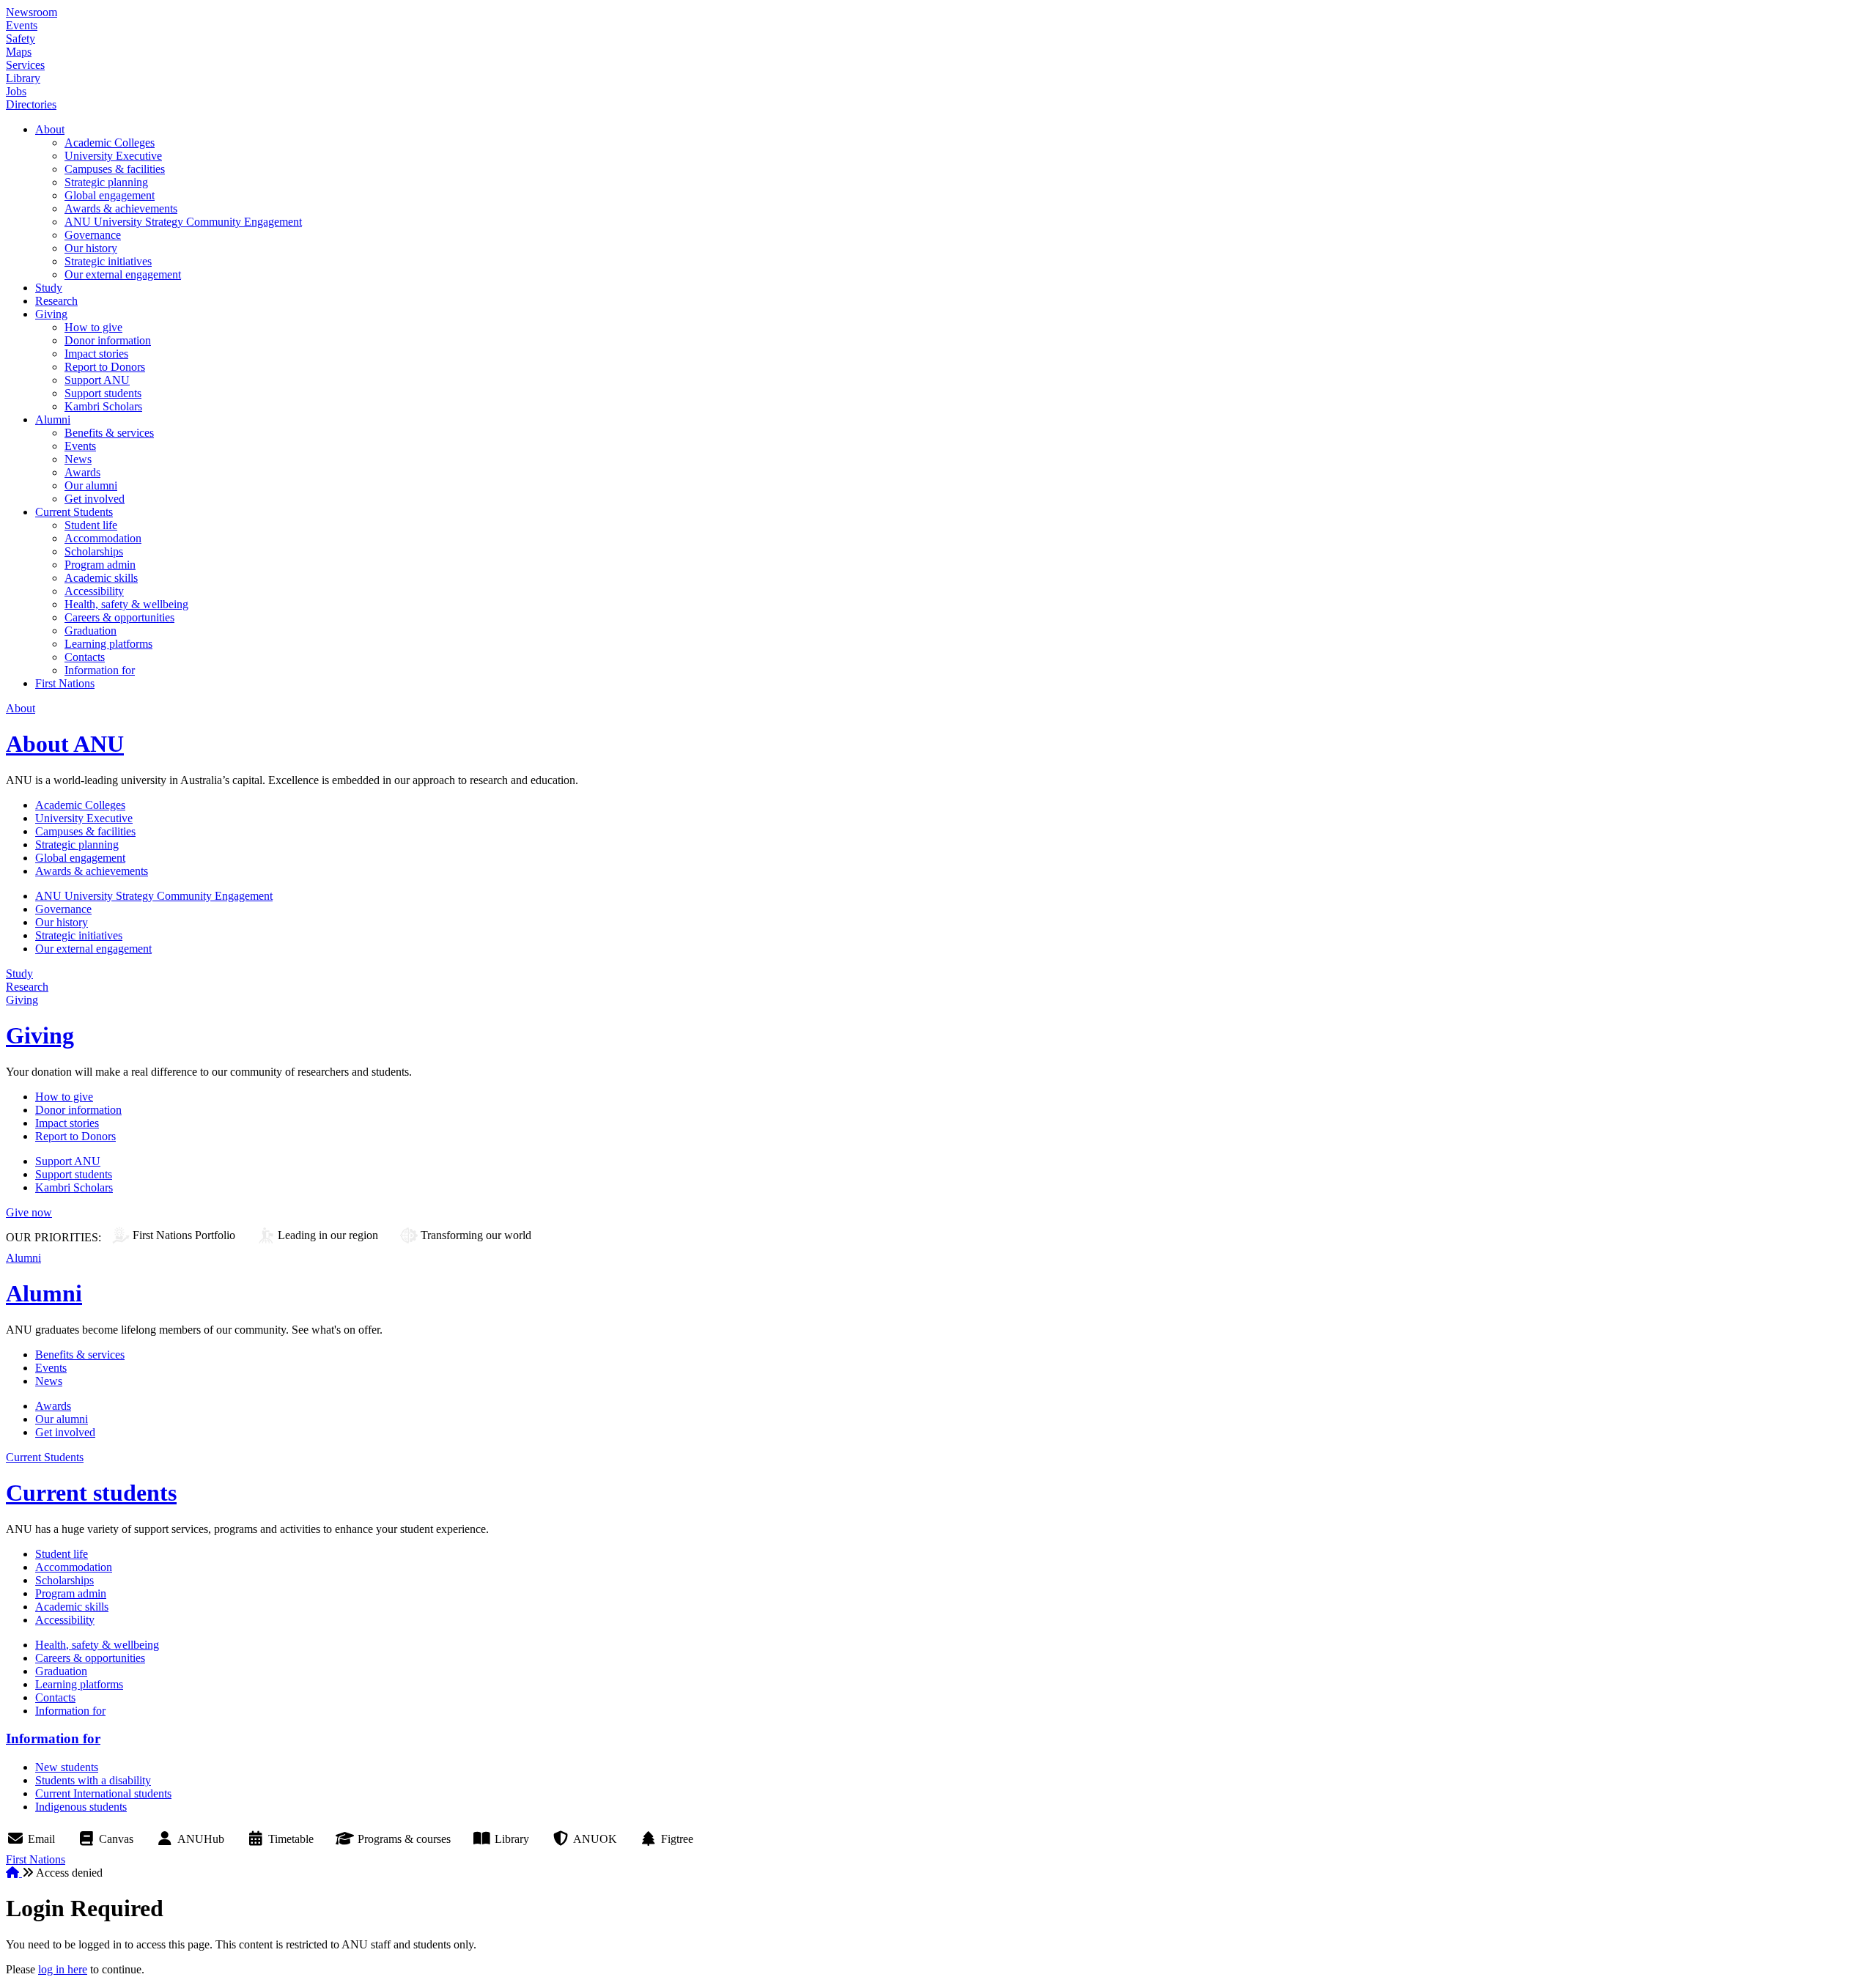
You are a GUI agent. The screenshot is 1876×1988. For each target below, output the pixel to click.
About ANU (65, 744)
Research (56, 301)
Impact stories (96, 354)
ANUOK (595, 1839)
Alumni (53, 420)
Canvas (116, 1839)
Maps (19, 52)
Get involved (95, 499)
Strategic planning (106, 182)
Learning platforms (108, 644)
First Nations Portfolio (184, 1235)
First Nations (65, 683)
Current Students (74, 512)
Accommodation (103, 538)
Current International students (103, 1793)
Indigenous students (81, 1807)
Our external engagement (123, 274)
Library (23, 78)
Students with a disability (93, 1780)
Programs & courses (404, 1839)
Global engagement (110, 195)
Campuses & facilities (115, 169)
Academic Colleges (110, 143)
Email (41, 1839)
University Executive (113, 156)
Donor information (108, 340)
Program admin (100, 565)
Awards (82, 472)
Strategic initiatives (108, 261)
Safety (21, 38)
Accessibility (94, 591)
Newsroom (32, 12)
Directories (31, 104)
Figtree (677, 1839)
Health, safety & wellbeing (126, 604)
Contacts (85, 657)
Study (49, 288)
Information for (100, 670)
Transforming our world (476, 1235)
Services (25, 65)
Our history (91, 248)
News (78, 459)
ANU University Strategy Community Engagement (183, 222)
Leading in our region (328, 1235)
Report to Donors (105, 367)
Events (22, 25)
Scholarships (94, 551)
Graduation (91, 631)
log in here (63, 1969)
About (50, 129)
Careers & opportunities (119, 617)
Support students (103, 393)
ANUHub (201, 1839)
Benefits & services (109, 433)
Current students (91, 1493)
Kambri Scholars (103, 406)
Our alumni (91, 485)
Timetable (291, 1839)
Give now (29, 1212)
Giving (51, 314)
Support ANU (97, 380)
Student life (91, 525)
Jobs (16, 91)
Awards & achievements (121, 208)
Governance (93, 235)
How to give (93, 327)
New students (67, 1767)
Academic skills (101, 578)
